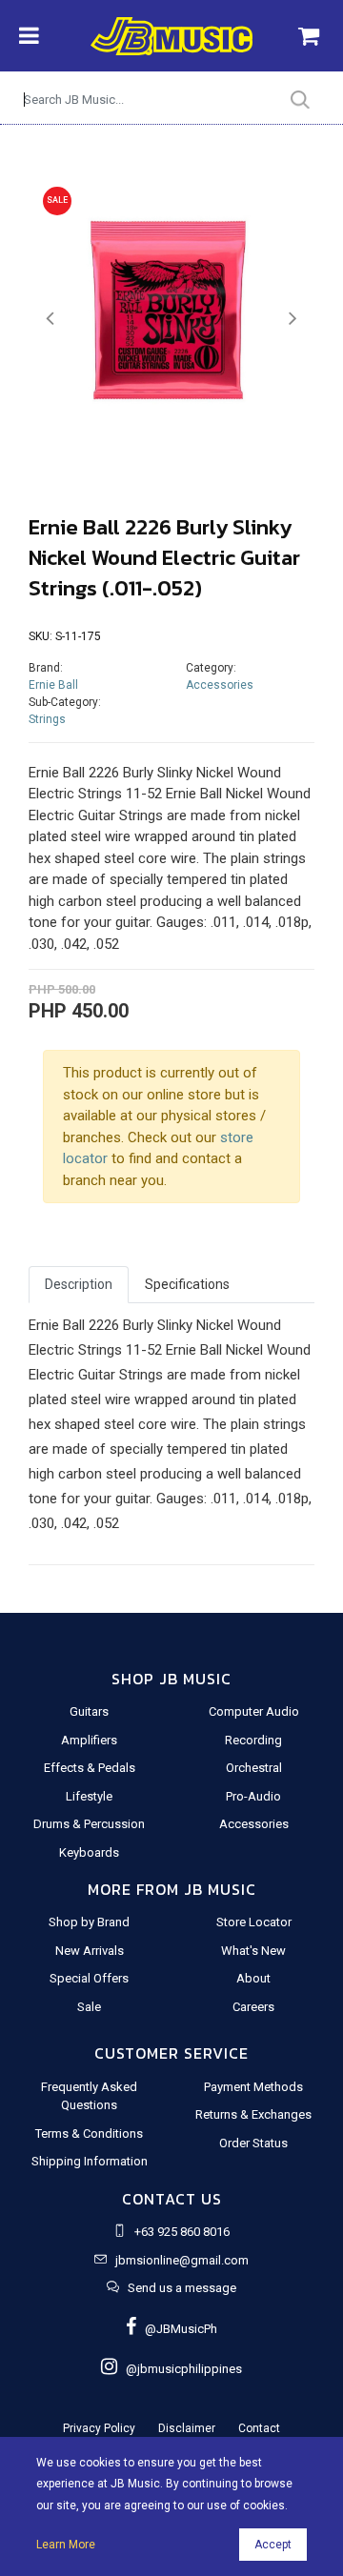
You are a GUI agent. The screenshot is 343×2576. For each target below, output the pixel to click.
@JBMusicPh (177, 2329)
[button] (50, 319)
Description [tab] (79, 1284)
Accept (273, 2545)
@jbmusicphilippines (180, 2369)
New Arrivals (90, 1951)
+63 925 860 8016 (182, 2232)
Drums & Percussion (89, 1824)
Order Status (253, 2143)
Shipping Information (90, 2161)
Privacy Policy (99, 2428)
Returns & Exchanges (253, 2114)
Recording (253, 1740)
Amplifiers (89, 1740)
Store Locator (254, 1922)
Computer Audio (254, 1711)
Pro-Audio (253, 1796)
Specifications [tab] (187, 1284)
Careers (253, 2007)
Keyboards (89, 1852)
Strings (47, 719)
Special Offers (89, 1978)
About (253, 1978)
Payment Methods (253, 2087)
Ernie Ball (53, 685)
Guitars (89, 1711)
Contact (259, 2428)
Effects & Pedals (90, 1768)
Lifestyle (89, 1796)
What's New (253, 1951)
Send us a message (182, 2288)
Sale (89, 2007)
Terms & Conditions (89, 2133)
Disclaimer (187, 2428)
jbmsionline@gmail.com (182, 2260)
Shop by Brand (89, 1922)
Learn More (66, 2545)
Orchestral (254, 1768)
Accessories (220, 685)
